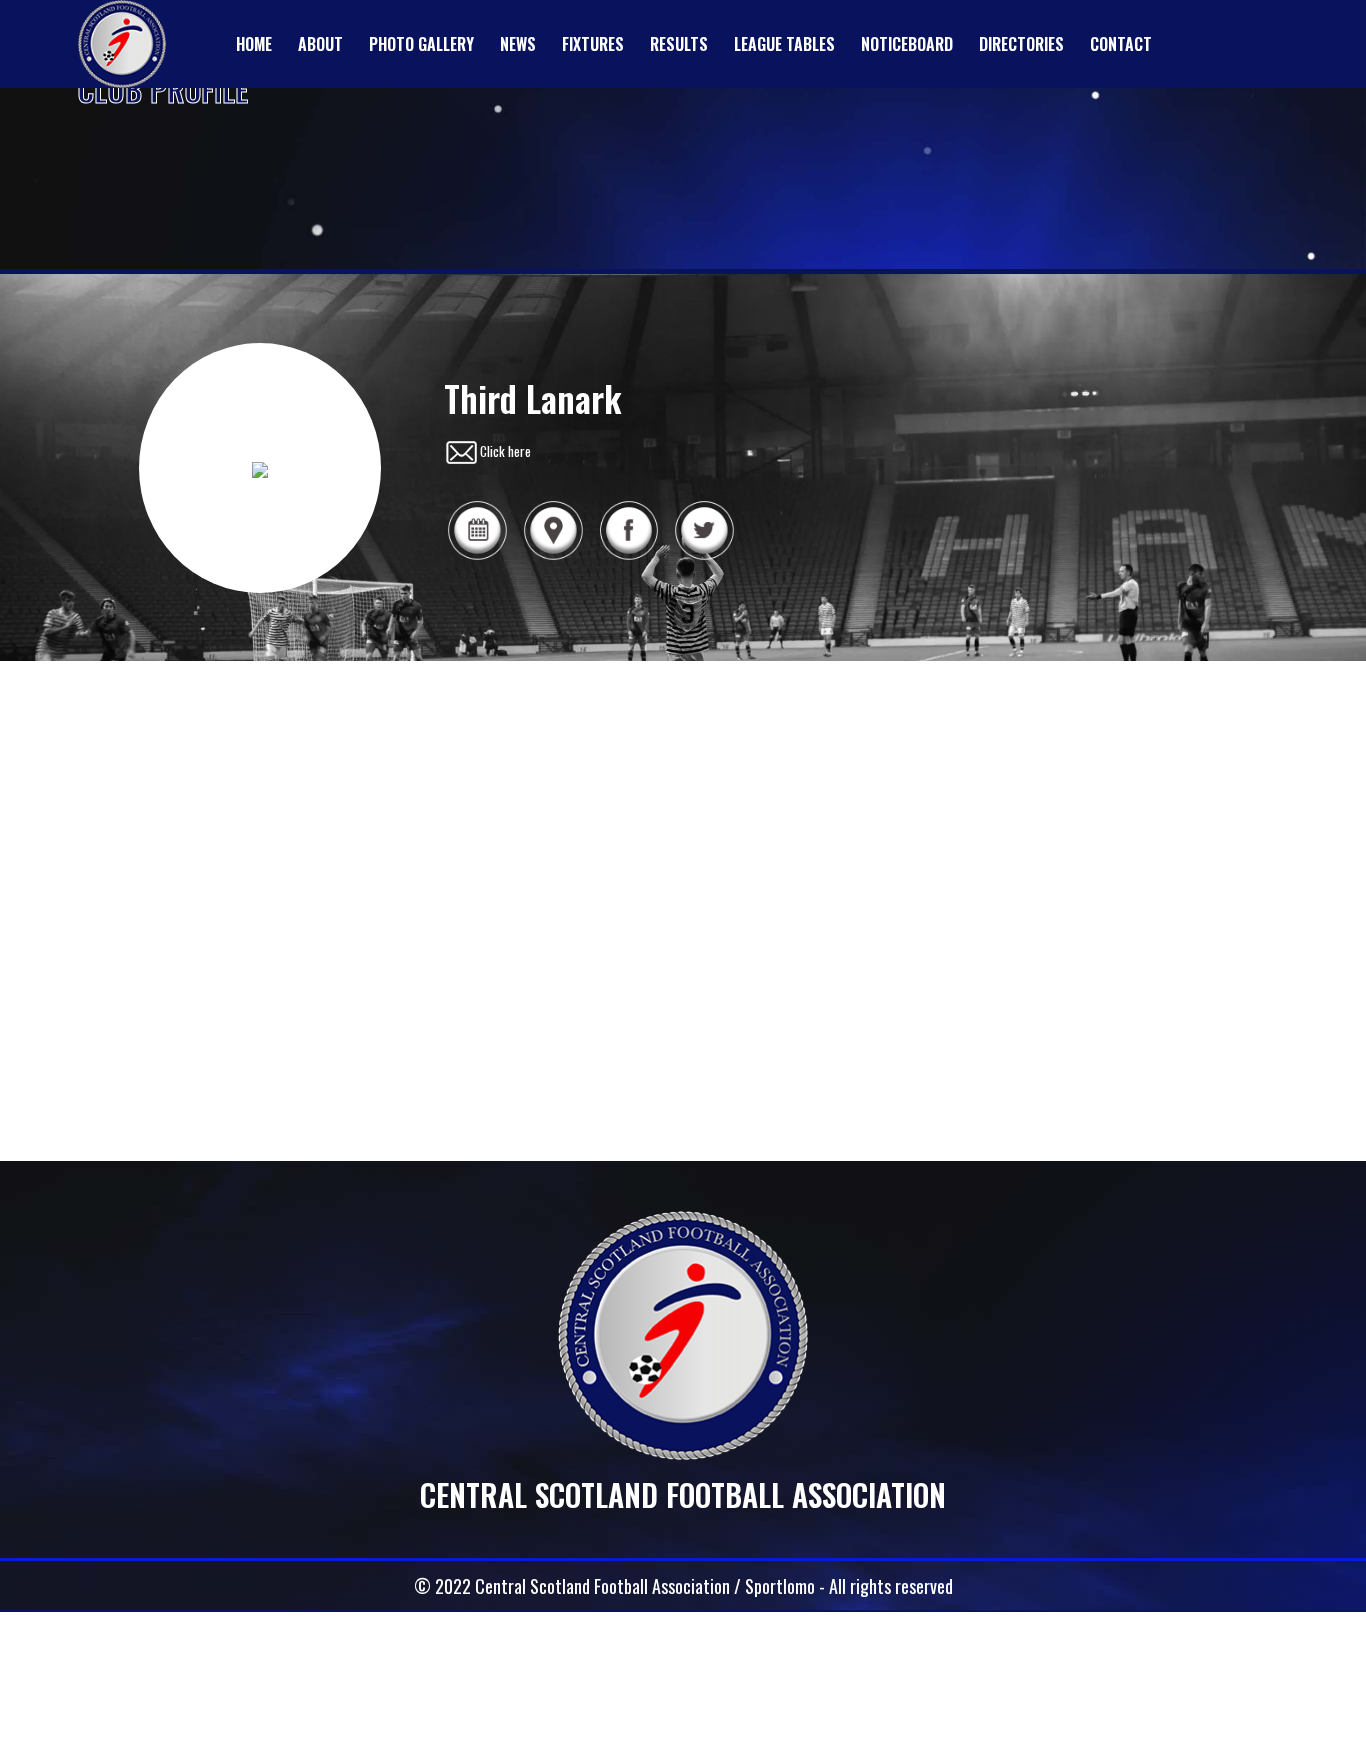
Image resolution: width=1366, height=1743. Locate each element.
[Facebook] (629, 557)
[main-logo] (122, 44)
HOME (254, 44)
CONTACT (1121, 44)
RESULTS (679, 44)
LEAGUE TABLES (784, 44)
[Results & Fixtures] (477, 557)
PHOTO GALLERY (421, 44)
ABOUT (320, 44)
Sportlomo (780, 1586)
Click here (505, 451)
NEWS (518, 44)
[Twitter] (704, 557)
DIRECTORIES (1021, 44)
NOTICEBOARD (907, 44)
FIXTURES (593, 44)
